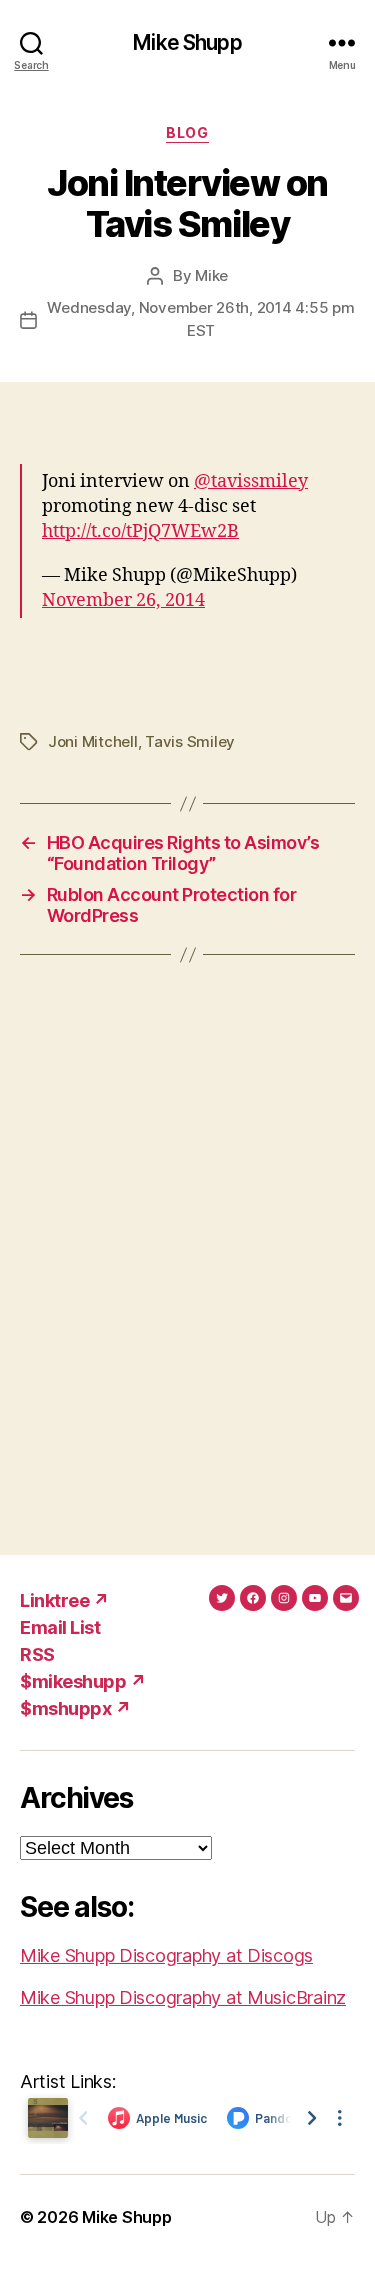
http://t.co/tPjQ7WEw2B (140, 531)
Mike (211, 275)
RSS (37, 1654)
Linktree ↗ (64, 1600)
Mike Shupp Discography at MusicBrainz (183, 1997)
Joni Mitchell (93, 741)
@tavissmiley (251, 481)
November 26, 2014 (123, 600)
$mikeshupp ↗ (83, 1681)
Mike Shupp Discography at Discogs (166, 1955)
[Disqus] (187, 1255)
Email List (60, 1627)
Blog (187, 132)
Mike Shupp (187, 42)
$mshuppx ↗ (75, 1708)
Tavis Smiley (190, 741)
